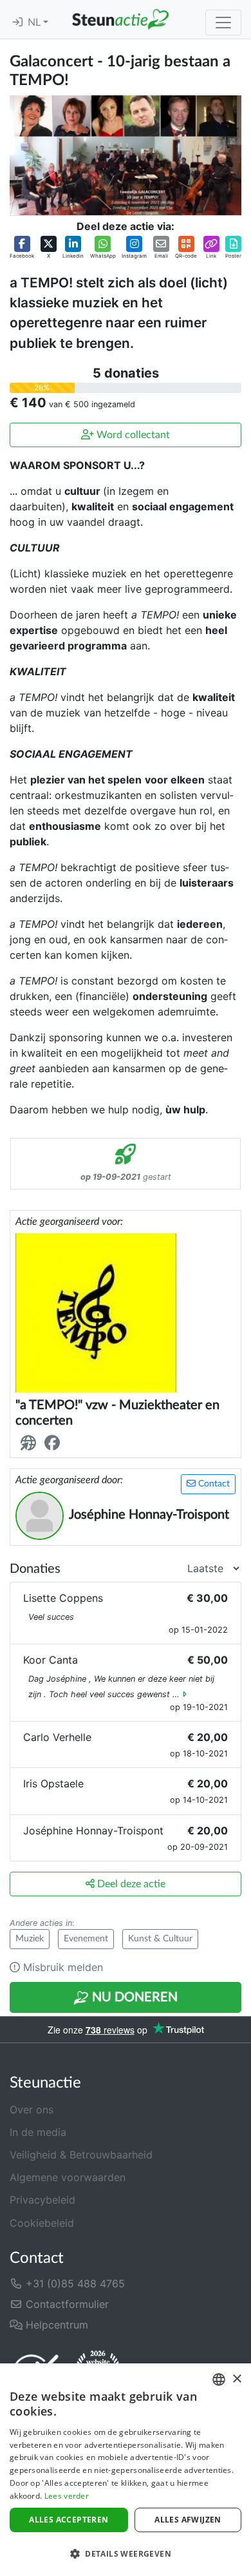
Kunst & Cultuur (160, 1939)
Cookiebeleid (42, 2223)
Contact (213, 1484)
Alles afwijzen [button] (188, 2520)
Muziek (30, 1939)
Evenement (86, 1939)
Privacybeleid (42, 2200)
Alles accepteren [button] (69, 2520)
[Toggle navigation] (223, 23)
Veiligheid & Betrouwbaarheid (81, 2155)
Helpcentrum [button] (55, 2325)
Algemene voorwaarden (68, 2177)
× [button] (237, 2379)
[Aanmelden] (17, 23)
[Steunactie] (120, 19)
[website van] (31, 1443)
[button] (22, 248)
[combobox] (219, 2379)
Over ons (32, 2110)
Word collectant (132, 435)
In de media (38, 2132)
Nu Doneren (133, 1997)
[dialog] (126, 2470)
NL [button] (35, 23)
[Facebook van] (55, 1443)
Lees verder (67, 2496)
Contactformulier (66, 2304)
